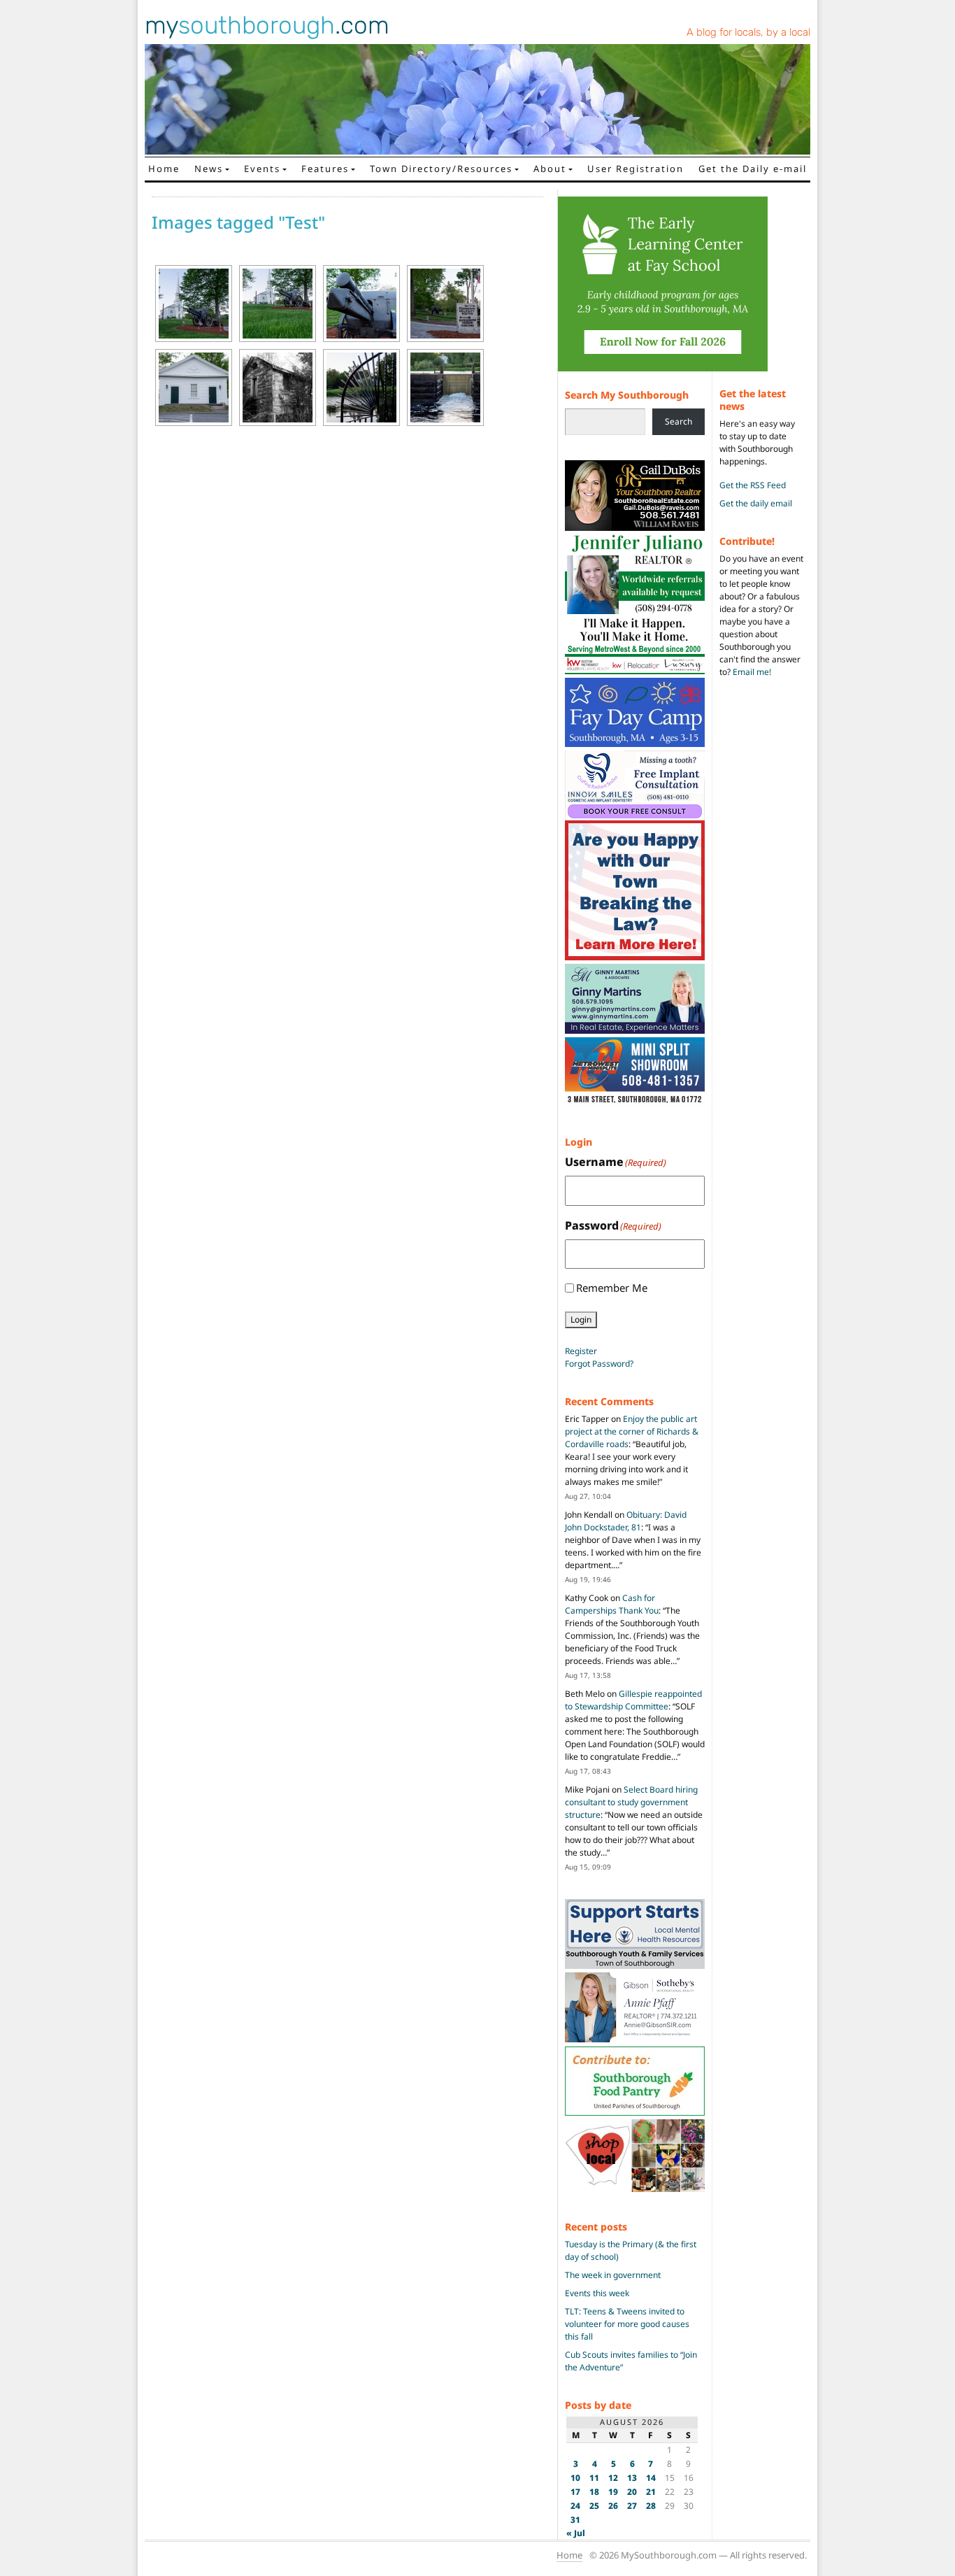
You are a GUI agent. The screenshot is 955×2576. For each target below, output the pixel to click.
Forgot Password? (599, 1364)
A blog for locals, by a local (748, 32)
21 (651, 2492)
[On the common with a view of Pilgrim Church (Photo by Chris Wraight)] (194, 304)
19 (613, 2492)
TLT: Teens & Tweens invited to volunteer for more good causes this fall (627, 2324)
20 (632, 2492)
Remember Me (612, 1288)
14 (651, 2478)
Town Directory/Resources (441, 169)
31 (575, 2520)
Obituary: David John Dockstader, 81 (626, 1521)
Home (164, 169)
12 (613, 2478)
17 (575, 2492)
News (209, 169)
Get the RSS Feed (753, 485)
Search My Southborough (627, 395)
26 (613, 2506)
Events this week (597, 2293)
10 (575, 2478)
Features (325, 169)
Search (678, 421)
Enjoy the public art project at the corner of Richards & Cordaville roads (632, 1431)
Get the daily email (756, 503)
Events (262, 169)
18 (594, 2492)
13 (632, 2478)
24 (575, 2506)
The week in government (613, 2275)
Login (581, 1319)
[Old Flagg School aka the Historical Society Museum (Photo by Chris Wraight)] (194, 387)
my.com (267, 25)
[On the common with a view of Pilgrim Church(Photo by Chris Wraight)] (278, 304)
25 (594, 2506)
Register (581, 1351)
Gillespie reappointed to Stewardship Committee (633, 1700)
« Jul (576, 2533)
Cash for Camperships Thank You (612, 1604)
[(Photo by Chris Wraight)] (278, 387)
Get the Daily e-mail (753, 169)
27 (632, 2506)
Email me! (752, 672)
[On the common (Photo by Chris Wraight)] (361, 304)
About (550, 169)
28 (651, 2506)
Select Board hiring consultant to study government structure (631, 1802)
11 (594, 2478)
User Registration (636, 169)
